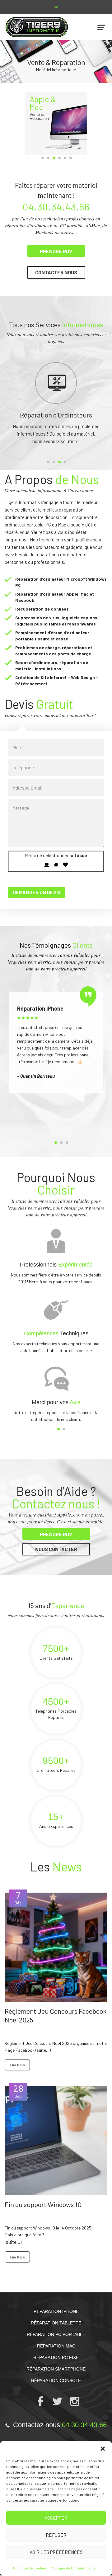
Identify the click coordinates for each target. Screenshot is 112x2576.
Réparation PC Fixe (56, 2394)
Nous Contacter (56, 1586)
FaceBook (25, 2087)
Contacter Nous (56, 272)
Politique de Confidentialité (73, 2568)
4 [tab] (59, 158)
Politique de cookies (30, 2568)
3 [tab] (54, 158)
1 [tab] (43, 158)
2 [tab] (48, 158)
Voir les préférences (56, 2552)
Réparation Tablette (56, 2360)
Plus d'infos (57, 102)
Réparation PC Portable (56, 2371)
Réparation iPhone (56, 2348)
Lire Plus (17, 2102)
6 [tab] (71, 158)
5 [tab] (65, 158)
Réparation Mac (56, 2383)
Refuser (56, 2535)
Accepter (56, 2518)
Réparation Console (56, 2417)
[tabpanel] (56, 1073)
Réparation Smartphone (56, 2406)
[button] (103, 2449)
